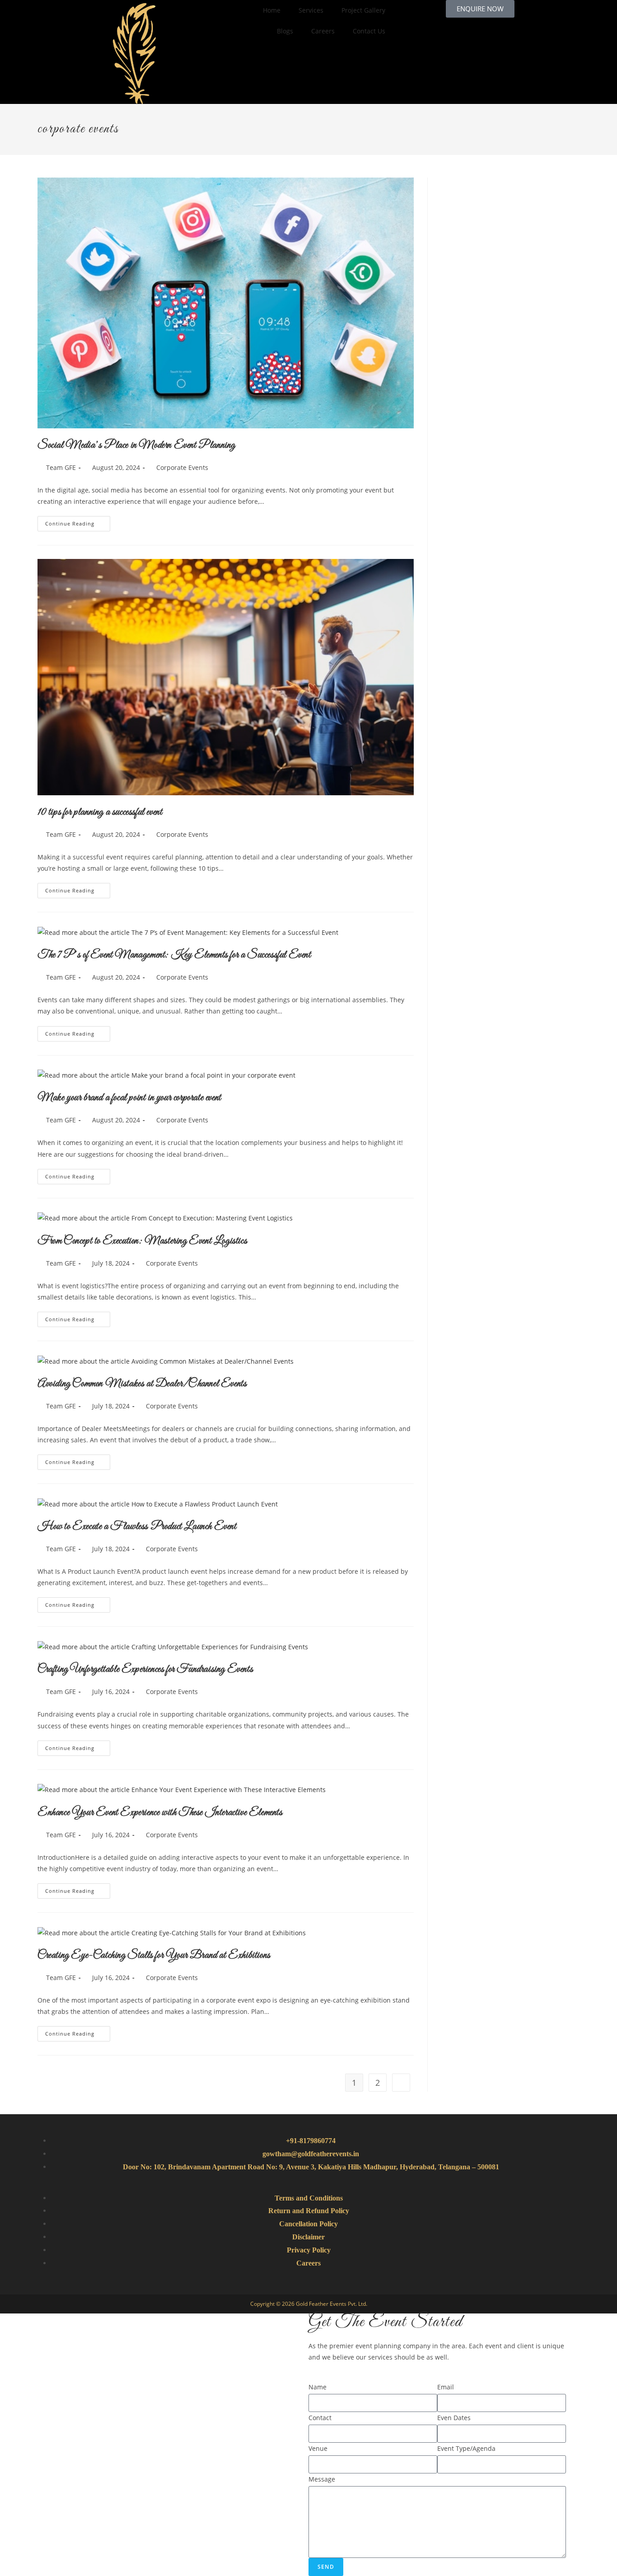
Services (311, 10)
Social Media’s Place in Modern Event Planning (136, 446)
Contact (320, 2418)
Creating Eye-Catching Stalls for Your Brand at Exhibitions (154, 1956)
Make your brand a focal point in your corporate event (129, 1098)
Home (272, 10)
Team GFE (61, 467)
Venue (318, 2448)
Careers (323, 31)
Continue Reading (78, 521)
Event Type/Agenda (466, 2448)
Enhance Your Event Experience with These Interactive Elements (160, 1813)
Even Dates (454, 2418)
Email (446, 2387)
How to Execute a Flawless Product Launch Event (137, 1527)
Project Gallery (363, 10)
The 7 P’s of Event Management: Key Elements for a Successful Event (174, 955)
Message (322, 2479)
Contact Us (369, 31)
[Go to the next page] (401, 2083)
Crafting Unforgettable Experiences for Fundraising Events (145, 1670)
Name (318, 2387)
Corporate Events (182, 467)
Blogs (285, 31)
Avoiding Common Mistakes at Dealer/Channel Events (142, 1384)
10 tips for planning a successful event (100, 812)
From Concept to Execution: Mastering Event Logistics (142, 1241)
